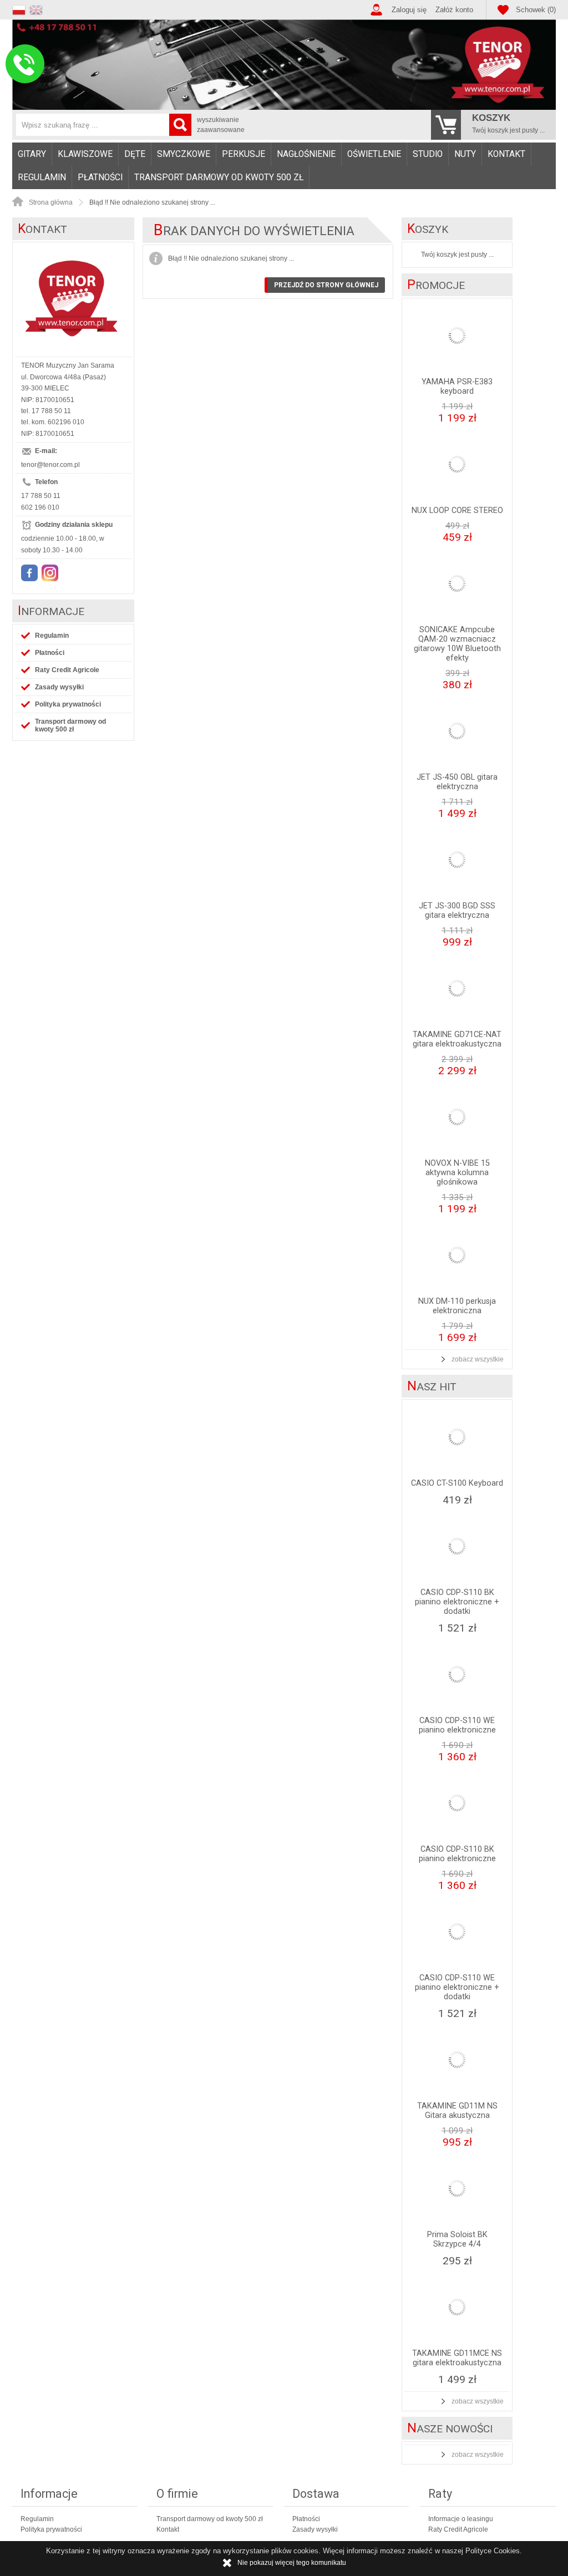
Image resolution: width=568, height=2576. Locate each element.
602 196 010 (40, 507)
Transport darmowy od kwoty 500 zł (219, 177)
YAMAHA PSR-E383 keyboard (457, 387)
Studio (428, 154)
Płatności (100, 177)
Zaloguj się (409, 10)
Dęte (135, 154)
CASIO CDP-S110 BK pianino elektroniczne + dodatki (457, 1602)
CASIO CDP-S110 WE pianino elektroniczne (457, 1725)
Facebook (29, 573)
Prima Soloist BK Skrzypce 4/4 (457, 2239)
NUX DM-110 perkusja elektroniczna (457, 1306)
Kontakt (506, 154)
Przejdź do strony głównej (326, 285)
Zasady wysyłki (59, 687)
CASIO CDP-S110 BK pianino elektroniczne (457, 1854)
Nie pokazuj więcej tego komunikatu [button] (292, 2563)
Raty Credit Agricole (67, 670)
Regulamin (42, 177)
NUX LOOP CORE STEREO (457, 510)
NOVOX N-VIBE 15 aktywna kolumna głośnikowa (457, 1173)
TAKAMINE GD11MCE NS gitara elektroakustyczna (457, 2358)
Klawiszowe (85, 154)
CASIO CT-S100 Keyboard (457, 1483)
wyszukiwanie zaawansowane (221, 125)
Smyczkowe (184, 154)
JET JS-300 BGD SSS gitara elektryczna (457, 911)
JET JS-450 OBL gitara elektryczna (457, 782)
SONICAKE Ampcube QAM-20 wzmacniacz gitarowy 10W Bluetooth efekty (457, 644)
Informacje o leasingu (461, 2519)
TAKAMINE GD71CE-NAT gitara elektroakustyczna (457, 1039)
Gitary (32, 154)
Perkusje (244, 154)
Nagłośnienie (306, 154)
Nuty (465, 154)
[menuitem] (32, 154)
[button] (21, 9)
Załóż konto (454, 10)
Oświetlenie (374, 154)
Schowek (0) (536, 10)
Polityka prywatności (68, 704)
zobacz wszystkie (478, 1359)
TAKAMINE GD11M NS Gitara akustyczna (457, 2111)
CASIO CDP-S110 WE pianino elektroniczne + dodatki (457, 1987)
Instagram (50, 573)
